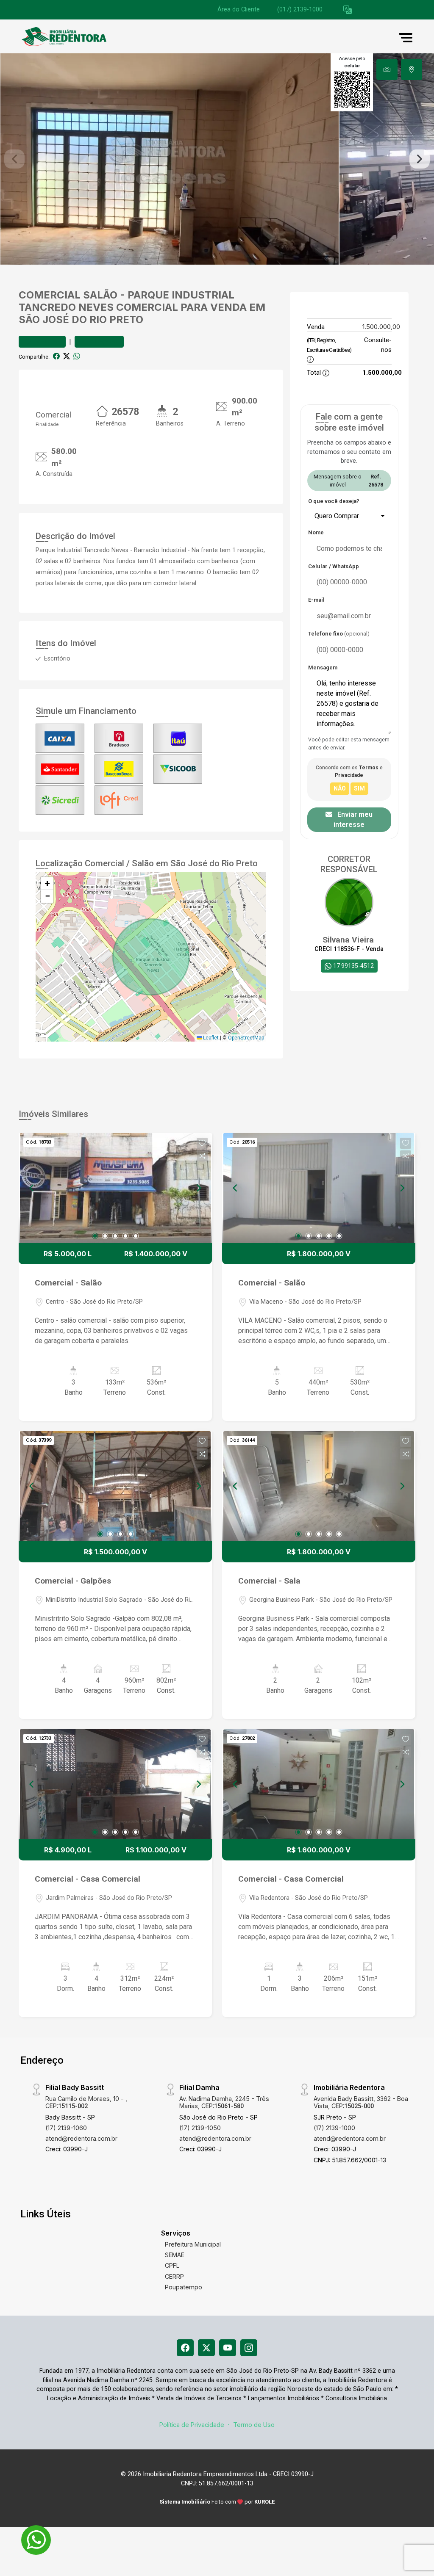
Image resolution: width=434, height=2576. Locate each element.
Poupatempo (184, 2287)
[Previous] (32, 1188)
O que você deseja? (334, 501)
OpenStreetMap (246, 1038)
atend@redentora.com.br (81, 2138)
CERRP (174, 2276)
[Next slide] (420, 159)
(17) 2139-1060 (66, 2128)
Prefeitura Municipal (193, 2244)
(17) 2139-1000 (334, 2128)
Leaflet (210, 1038)
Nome (316, 532)
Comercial (50, 295)
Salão (100, 295)
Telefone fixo (339, 634)
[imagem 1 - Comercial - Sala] (319, 1486)
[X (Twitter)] (206, 2348)
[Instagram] (249, 2348)
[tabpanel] (217, 159)
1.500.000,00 (381, 327)
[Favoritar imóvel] (202, 1143)
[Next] (198, 1188)
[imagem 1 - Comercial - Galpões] (115, 1486)
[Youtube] (228, 2348)
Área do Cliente (239, 10)
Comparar (103, 341)
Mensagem (323, 667)
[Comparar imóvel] (202, 1156)
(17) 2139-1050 (200, 2128)
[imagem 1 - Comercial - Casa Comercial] (115, 1784)
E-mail (316, 600)
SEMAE (175, 2255)
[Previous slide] (14, 159)
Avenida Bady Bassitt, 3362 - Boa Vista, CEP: (361, 2102)
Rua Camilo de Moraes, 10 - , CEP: (86, 2102)
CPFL (172, 2265)
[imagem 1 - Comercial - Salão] (115, 1188)
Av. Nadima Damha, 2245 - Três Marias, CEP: (224, 2102)
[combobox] (349, 516)
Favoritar (46, 341)
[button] (348, 10)
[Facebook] (185, 2348)
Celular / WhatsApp (334, 566)
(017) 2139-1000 (300, 10)
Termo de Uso (254, 2425)
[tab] (387, 69)
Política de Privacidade (192, 2425)
